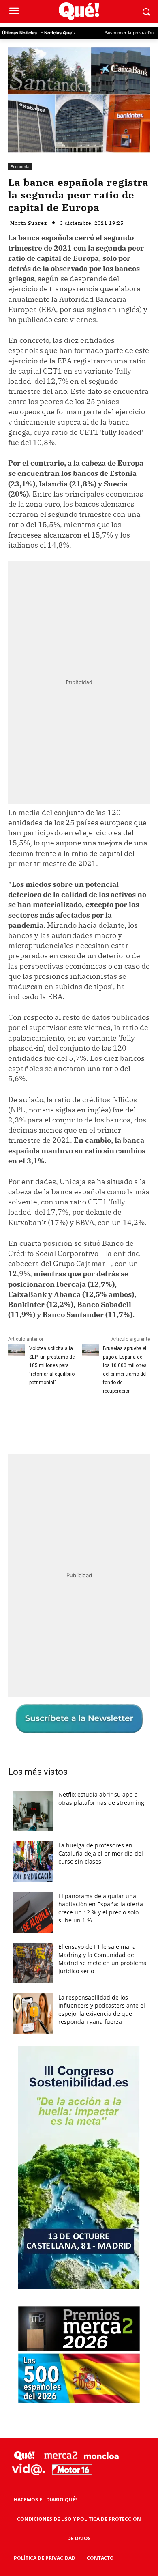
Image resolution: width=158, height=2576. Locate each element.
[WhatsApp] (98, 1421)
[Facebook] (42, 1421)
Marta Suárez (29, 223)
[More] (135, 1421)
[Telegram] (116, 1421)
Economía (20, 166)
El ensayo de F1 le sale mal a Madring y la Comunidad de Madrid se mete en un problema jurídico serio (102, 1959)
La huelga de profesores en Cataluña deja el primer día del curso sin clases (101, 1853)
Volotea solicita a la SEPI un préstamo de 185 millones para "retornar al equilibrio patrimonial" (52, 1365)
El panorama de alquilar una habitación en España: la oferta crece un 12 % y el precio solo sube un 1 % (101, 1908)
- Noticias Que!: (58, 33)
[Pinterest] (79, 1421)
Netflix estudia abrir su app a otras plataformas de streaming (101, 1799)
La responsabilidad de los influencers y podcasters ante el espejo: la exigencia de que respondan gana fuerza (102, 2009)
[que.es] (79, 12)
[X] (60, 1421)
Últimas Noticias (19, 33)
